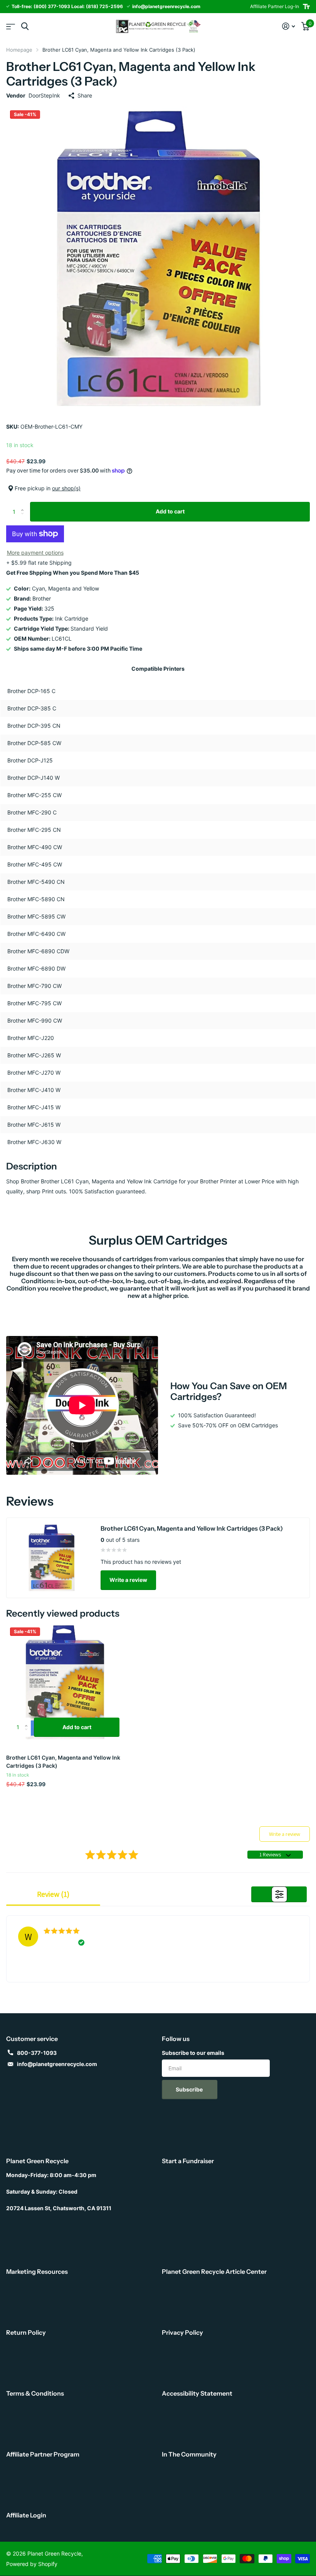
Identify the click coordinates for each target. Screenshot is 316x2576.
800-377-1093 (37, 2053)
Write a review (128, 1580)
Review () (53, 1894)
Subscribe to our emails (193, 2053)
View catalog (11, 26)
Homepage (19, 50)
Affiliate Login (26, 2515)
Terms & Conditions (35, 2393)
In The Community (189, 2454)
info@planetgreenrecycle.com (57, 2064)
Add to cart (170, 511)
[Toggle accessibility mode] (306, 7)
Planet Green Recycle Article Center (214, 2271)
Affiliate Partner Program (43, 2454)
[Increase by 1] (24, 505)
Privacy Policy (182, 2332)
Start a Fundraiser (188, 2161)
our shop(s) (66, 488)
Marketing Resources (37, 2271)
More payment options (35, 553)
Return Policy (26, 2332)
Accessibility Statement (197, 2393)
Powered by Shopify (32, 2564)
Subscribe (190, 2089)
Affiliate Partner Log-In (275, 6)
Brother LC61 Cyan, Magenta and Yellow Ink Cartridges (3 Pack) (63, 1762)
